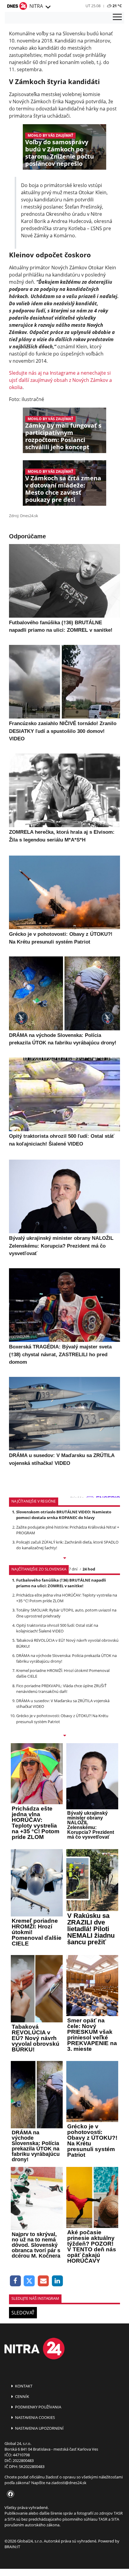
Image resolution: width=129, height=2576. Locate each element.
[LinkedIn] (57, 2281)
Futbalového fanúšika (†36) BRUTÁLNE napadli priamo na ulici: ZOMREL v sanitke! (61, 1583)
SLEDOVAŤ (23, 2313)
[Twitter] (30, 2281)
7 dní (73, 1569)
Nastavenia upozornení (39, 2428)
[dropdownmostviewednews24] (64, 1736)
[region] (48, 7)
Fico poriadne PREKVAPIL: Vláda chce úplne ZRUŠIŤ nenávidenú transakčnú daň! (61, 1689)
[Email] (43, 2281)
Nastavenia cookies (34, 2417)
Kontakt (23, 2386)
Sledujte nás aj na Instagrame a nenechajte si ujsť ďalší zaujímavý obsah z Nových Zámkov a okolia (60, 380)
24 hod (89, 1569)
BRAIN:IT (12, 2547)
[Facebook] (15, 2281)
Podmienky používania (38, 2407)
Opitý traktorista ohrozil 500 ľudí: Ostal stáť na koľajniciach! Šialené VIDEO (57, 1628)
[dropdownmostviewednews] (64, 1559)
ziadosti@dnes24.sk (69, 2483)
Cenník (22, 2396)
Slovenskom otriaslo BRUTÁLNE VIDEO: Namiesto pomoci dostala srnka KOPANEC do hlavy (64, 1515)
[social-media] (9, 2494)
